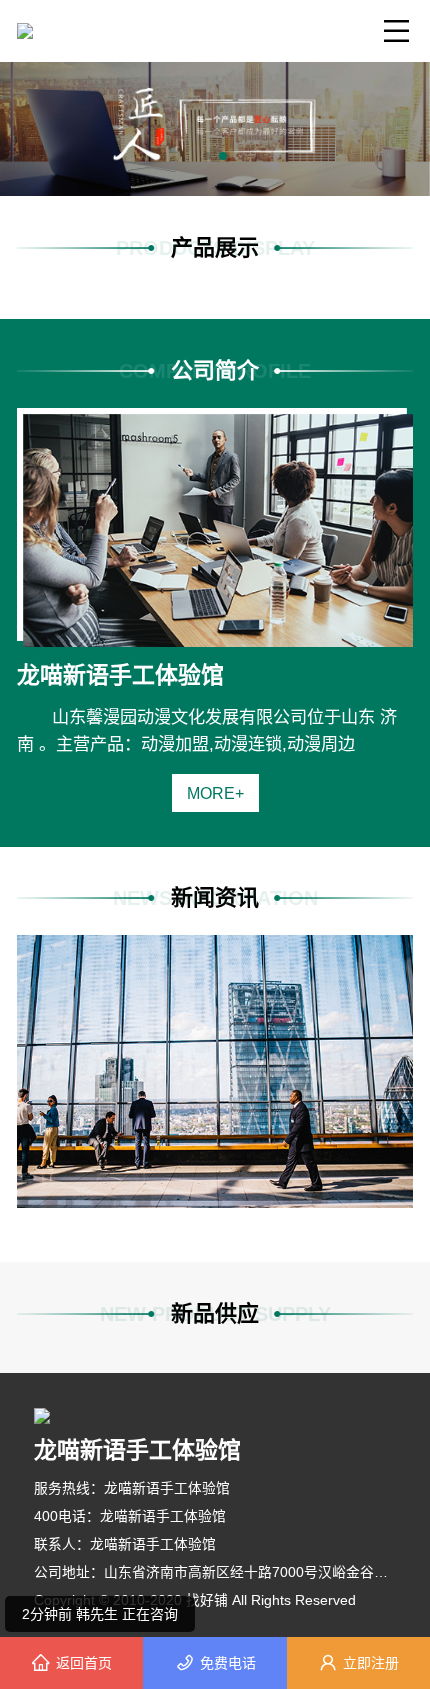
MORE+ (215, 793)
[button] (207, 156)
